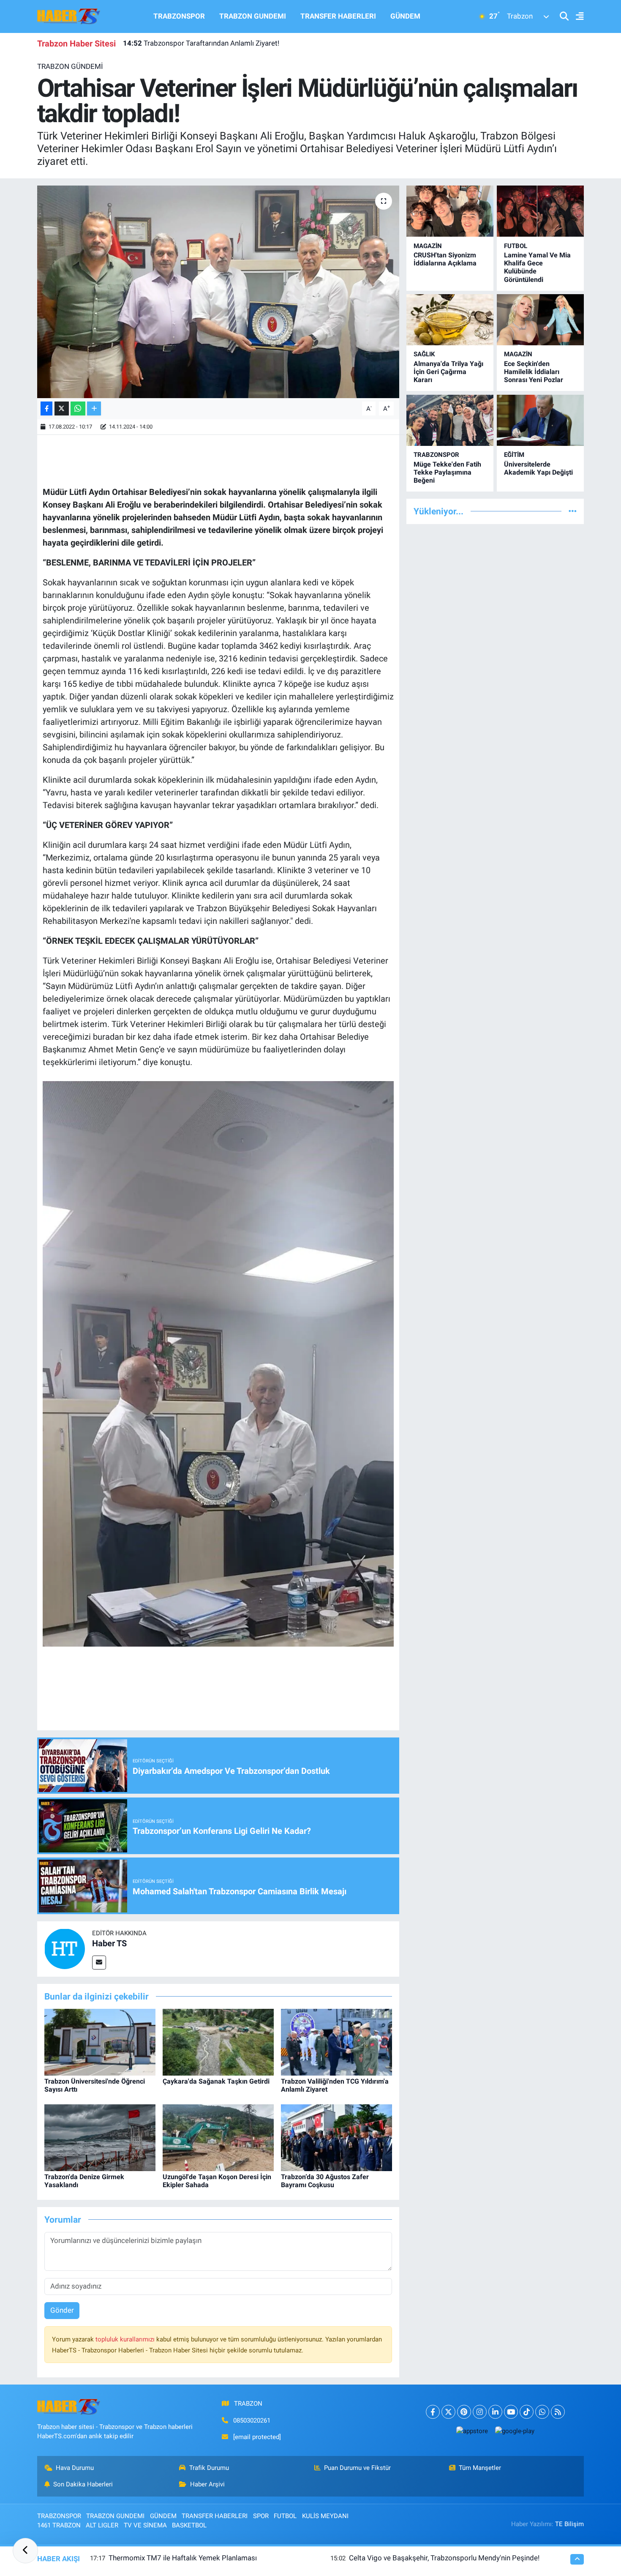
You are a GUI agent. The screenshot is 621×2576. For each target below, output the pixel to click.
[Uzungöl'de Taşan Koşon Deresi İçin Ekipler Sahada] (218, 2137)
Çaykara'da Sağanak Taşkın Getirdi (216, 2081)
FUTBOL (516, 246)
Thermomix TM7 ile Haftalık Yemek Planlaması (183, 2558)
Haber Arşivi (207, 2484)
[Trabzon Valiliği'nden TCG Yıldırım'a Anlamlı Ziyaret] (336, 2041)
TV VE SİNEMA (145, 2525)
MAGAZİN (428, 246)
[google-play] (515, 2431)
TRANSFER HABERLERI (338, 16)
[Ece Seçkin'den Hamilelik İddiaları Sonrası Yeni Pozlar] (540, 320)
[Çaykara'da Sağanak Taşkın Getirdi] (218, 2041)
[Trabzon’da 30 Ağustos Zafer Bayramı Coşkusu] (336, 2137)
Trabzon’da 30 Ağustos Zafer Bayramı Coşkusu (325, 2181)
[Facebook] (433, 2412)
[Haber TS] (65, 1948)
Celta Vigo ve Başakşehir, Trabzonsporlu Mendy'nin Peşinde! (444, 2558)
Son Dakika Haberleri (83, 2484)
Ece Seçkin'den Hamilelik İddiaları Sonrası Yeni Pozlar (534, 372)
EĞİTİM (514, 455)
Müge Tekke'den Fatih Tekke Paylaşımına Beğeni (447, 472)
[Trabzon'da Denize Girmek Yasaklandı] (100, 2137)
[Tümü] (573, 511)
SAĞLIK (424, 354)
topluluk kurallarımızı (126, 2339)
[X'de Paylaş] (62, 408)
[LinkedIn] (495, 2412)
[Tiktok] (527, 2412)
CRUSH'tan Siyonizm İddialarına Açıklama (445, 259)
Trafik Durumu (209, 2468)
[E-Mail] (99, 1963)
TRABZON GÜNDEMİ (70, 66)
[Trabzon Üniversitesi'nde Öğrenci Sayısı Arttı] (100, 2041)
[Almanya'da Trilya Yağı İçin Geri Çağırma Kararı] (450, 320)
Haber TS (109, 1943)
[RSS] (558, 2412)
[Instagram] (480, 2412)
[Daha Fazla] (94, 408)
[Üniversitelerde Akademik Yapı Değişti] (540, 420)
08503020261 (252, 2420)
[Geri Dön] (25, 2551)
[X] (448, 2412)
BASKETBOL (189, 2525)
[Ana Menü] (576, 17)
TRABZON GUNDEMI (253, 16)
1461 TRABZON (59, 2525)
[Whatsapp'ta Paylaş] (78, 408)
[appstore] (472, 2431)
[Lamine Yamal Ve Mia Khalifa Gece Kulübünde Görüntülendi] (540, 211)
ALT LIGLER (102, 2525)
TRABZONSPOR (179, 16)
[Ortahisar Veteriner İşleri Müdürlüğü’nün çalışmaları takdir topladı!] (218, 292)
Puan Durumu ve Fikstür (357, 2468)
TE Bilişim (569, 2524)
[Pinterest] (464, 2412)
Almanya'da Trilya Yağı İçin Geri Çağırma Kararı (448, 372)
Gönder (62, 2310)
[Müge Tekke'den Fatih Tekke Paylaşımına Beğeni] (450, 420)
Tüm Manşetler (480, 2468)
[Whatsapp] (542, 2412)
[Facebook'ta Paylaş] (46, 408)
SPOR (261, 2516)
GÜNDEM (405, 16)
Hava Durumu (75, 2468)
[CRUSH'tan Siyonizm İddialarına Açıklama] (450, 211)
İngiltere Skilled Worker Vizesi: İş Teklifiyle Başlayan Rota (223, 44)
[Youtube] (511, 2412)
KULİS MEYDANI (325, 2516)
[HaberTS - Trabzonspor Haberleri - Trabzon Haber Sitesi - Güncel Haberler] (69, 16)
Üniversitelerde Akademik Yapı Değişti (538, 468)
